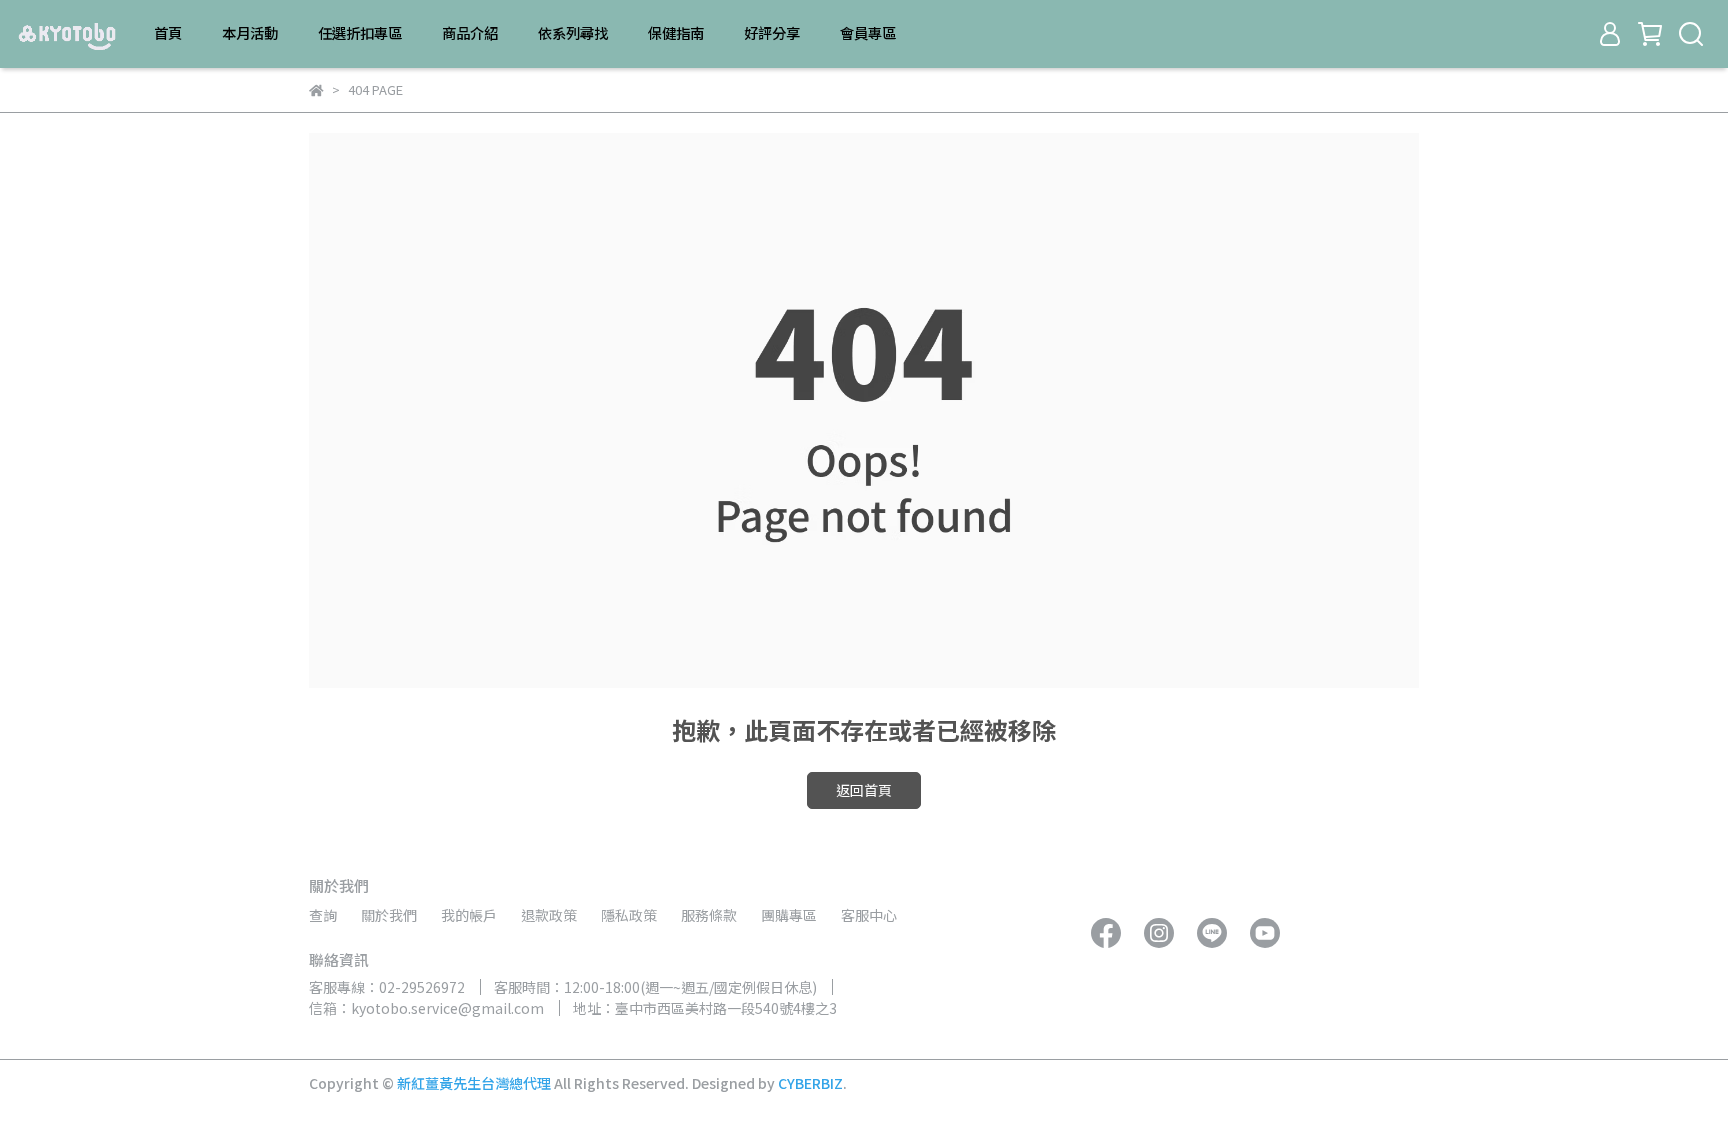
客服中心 (869, 915)
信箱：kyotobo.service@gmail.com (426, 1008)
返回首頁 (864, 790)
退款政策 (549, 915)
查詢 (323, 915)
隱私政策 (629, 915)
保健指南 (676, 33)
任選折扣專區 (360, 33)
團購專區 (789, 915)
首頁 (168, 33)
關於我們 (389, 915)
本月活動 (250, 33)
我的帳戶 (469, 915)
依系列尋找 (573, 33)
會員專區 (868, 33)
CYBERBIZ (810, 1083)
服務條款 (709, 915)
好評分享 (772, 33)
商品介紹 (470, 33)
